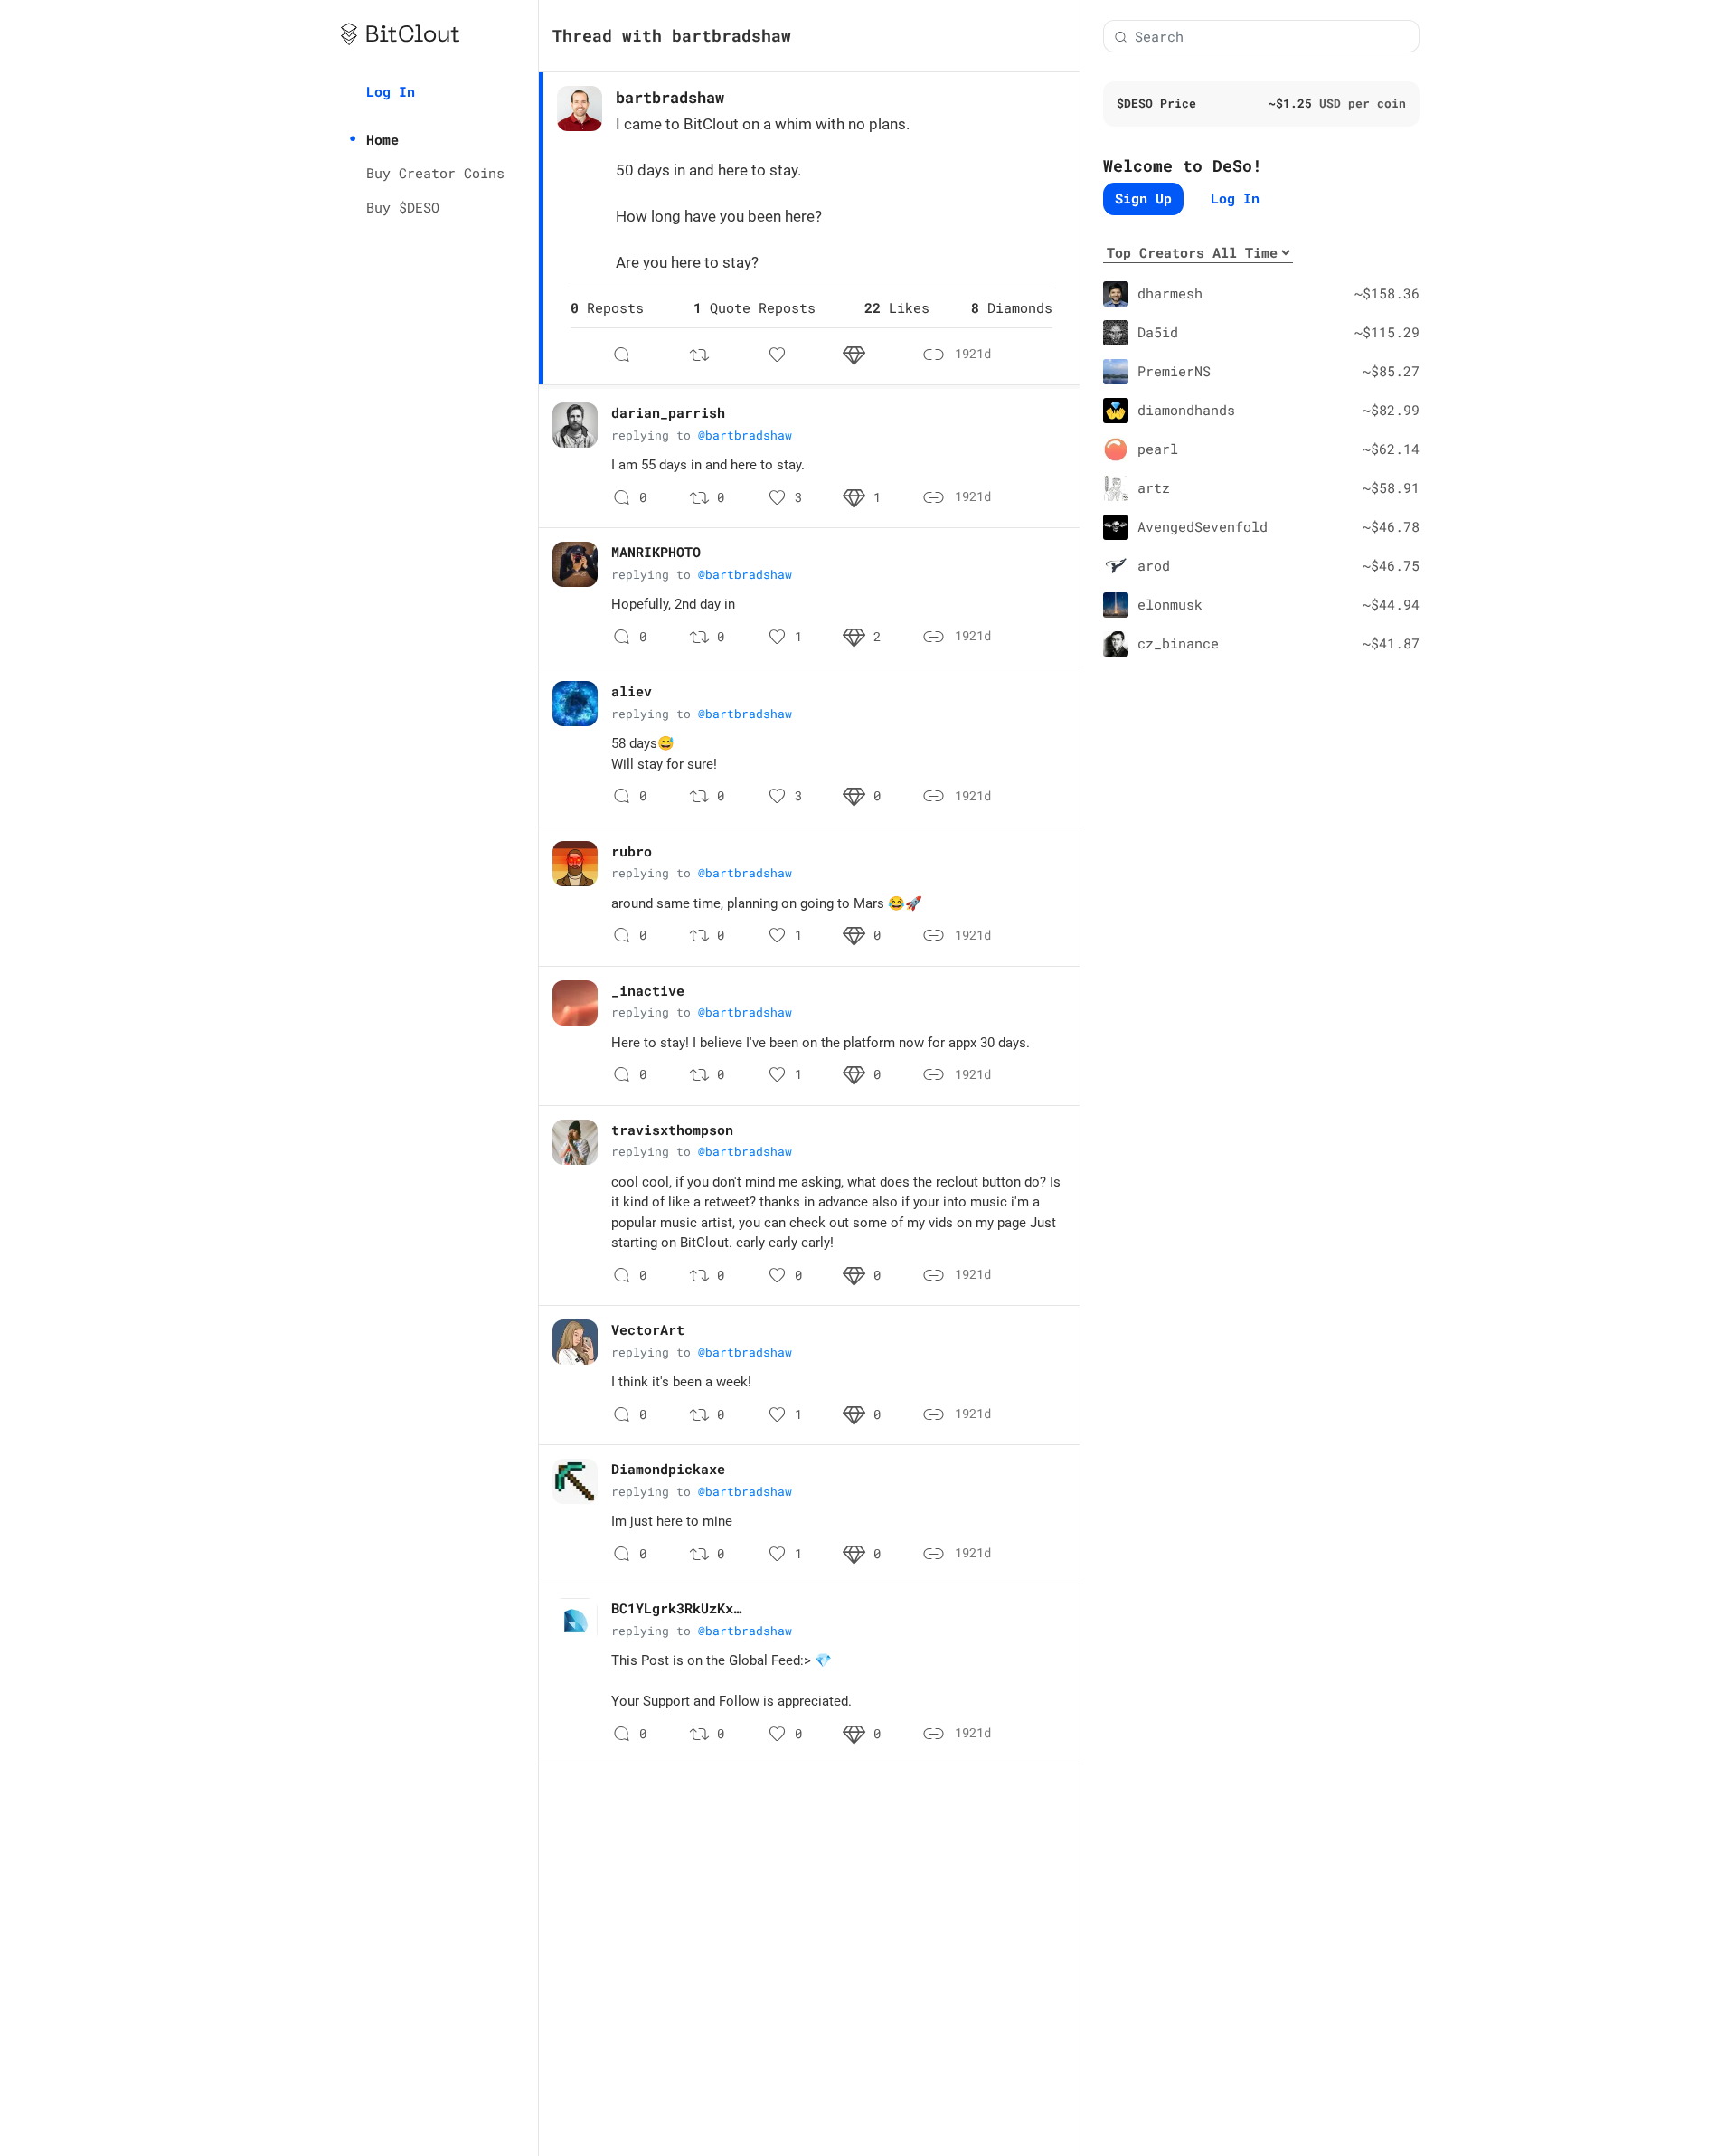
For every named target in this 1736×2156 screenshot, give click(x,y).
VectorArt (648, 1329)
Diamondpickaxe (668, 1469)
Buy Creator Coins (435, 173)
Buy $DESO (403, 207)
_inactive (648, 990)
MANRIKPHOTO (656, 552)
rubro (632, 851)
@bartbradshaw (745, 435)
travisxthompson (672, 1130)
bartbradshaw (670, 97)
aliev (632, 691)
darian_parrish (668, 412)
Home (382, 139)
